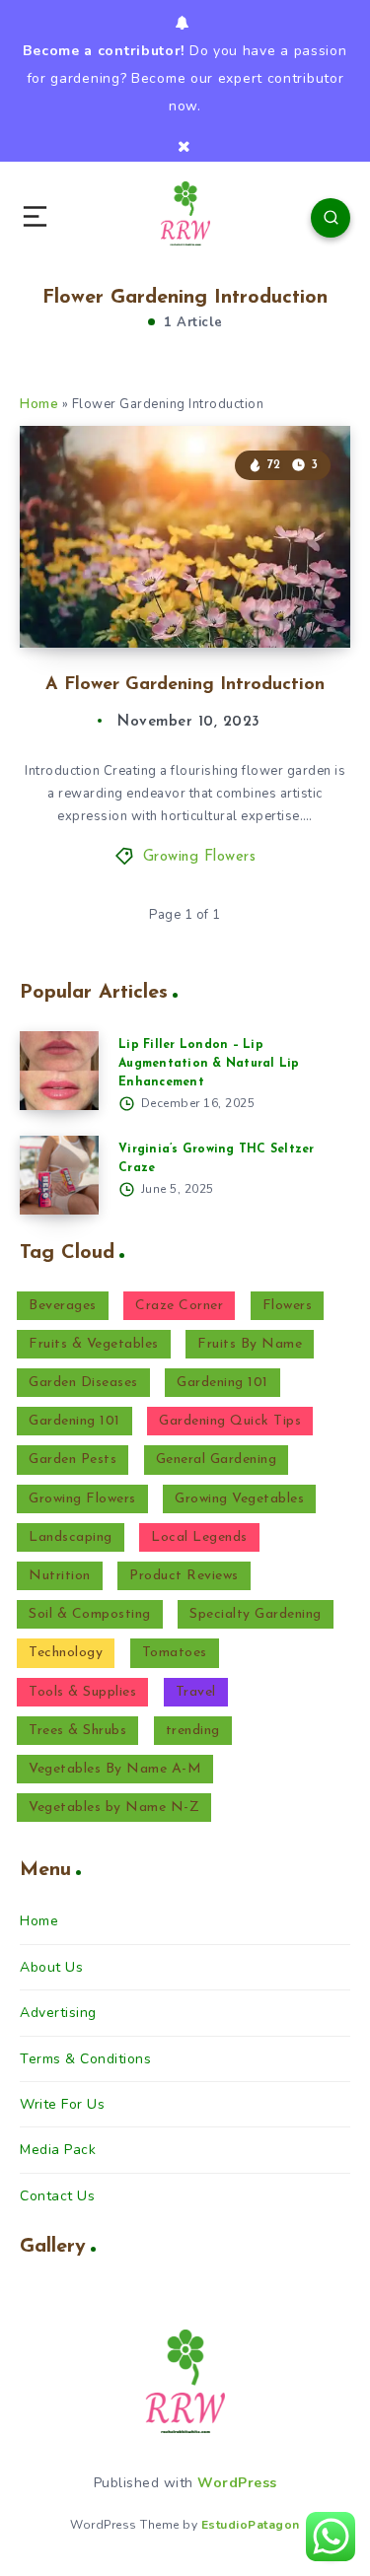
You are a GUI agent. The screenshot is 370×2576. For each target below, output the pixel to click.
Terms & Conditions (85, 2059)
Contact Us (57, 2196)
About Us (51, 1967)
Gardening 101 (222, 1383)
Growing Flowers (200, 857)
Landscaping (71, 1537)
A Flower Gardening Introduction (185, 685)
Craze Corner (179, 1306)
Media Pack (58, 2150)
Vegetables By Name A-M (115, 1769)
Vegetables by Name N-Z (114, 1808)
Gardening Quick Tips (230, 1421)
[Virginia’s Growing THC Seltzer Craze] (59, 1175)
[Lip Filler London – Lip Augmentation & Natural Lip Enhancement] (59, 1071)
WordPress (237, 2483)
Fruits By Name (250, 1344)
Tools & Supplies (82, 1692)
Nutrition (60, 1576)
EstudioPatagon (251, 2525)
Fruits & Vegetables (94, 1344)
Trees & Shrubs (77, 1731)
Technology (66, 1653)
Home (39, 404)
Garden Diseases (83, 1383)
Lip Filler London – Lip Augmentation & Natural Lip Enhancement (209, 1064)
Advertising (58, 2013)
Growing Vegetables (239, 1499)
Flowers (288, 1306)
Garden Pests (73, 1460)
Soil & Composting (90, 1614)
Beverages (63, 1306)
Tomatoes (175, 1653)
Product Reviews (184, 1576)
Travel (196, 1692)
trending (193, 1731)
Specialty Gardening (256, 1614)
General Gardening (217, 1460)
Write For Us (62, 2104)
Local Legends (199, 1537)
